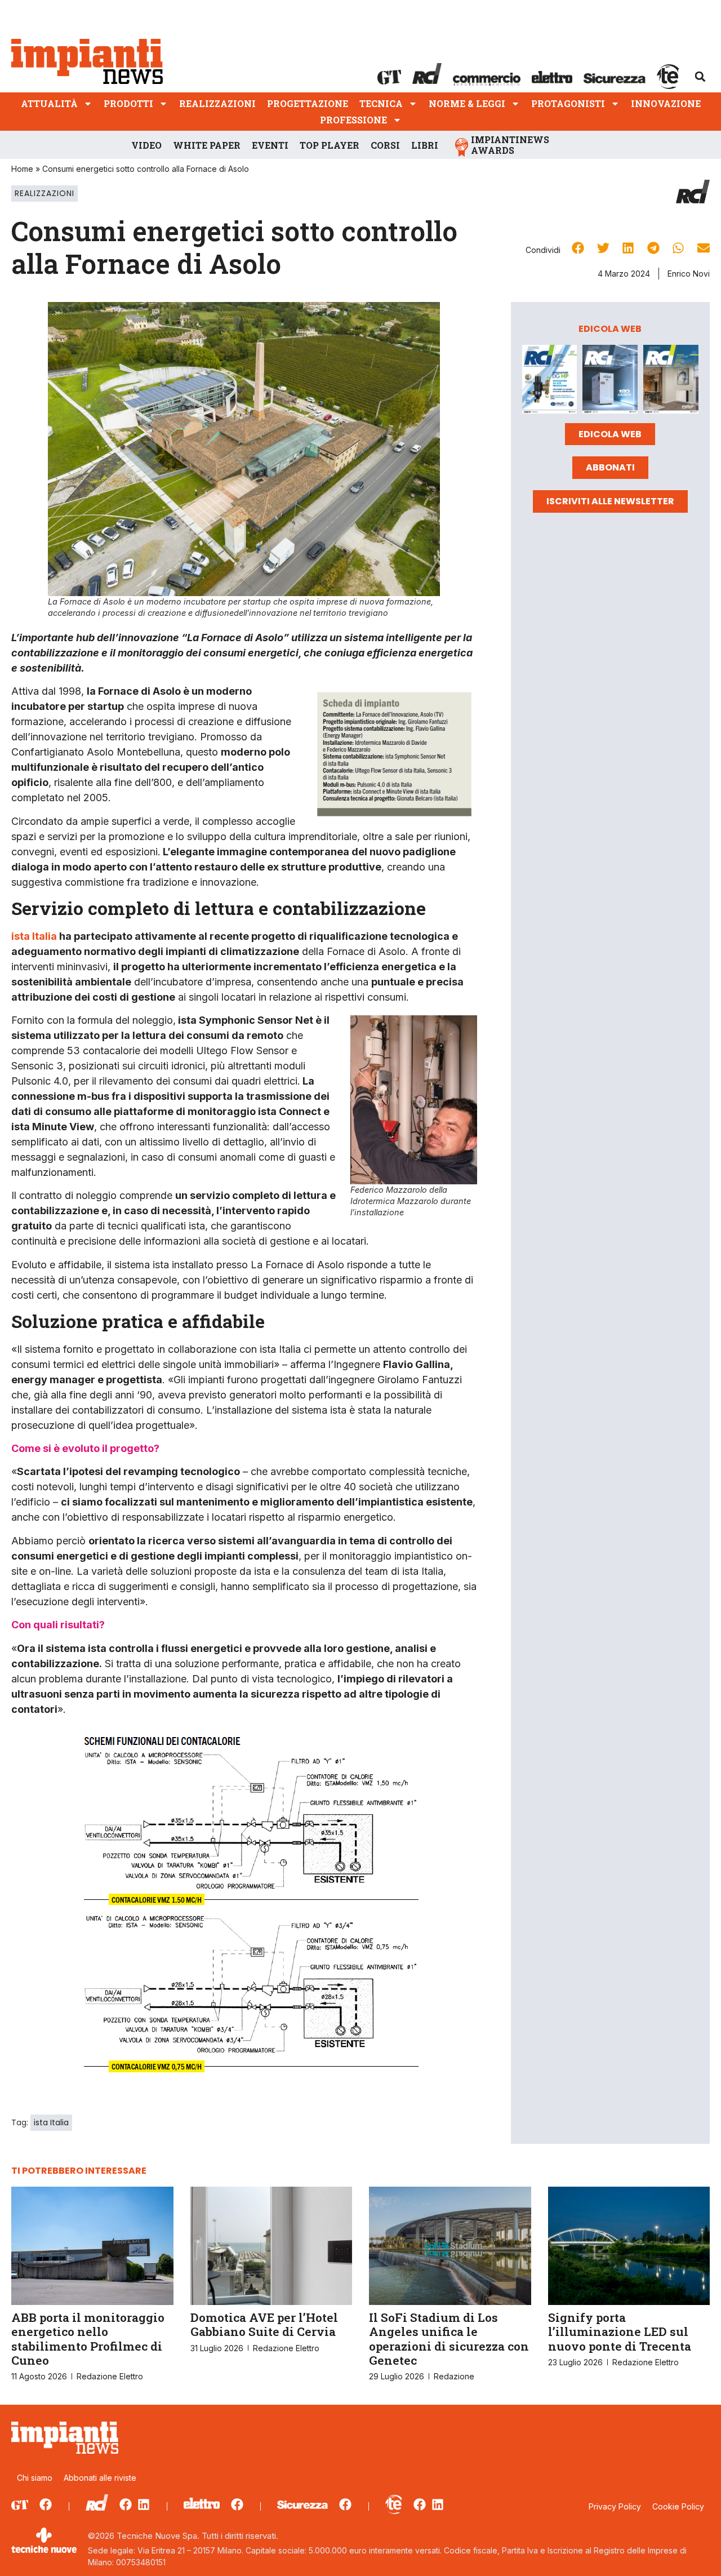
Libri (425, 145)
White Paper (207, 145)
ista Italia (34, 936)
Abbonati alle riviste (100, 2478)
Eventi (270, 145)
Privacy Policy (615, 2506)
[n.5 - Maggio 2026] (671, 381)
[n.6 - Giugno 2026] (610, 381)
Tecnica (381, 103)
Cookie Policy (678, 2506)
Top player (330, 145)
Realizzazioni (217, 103)
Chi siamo (35, 2478)
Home (22, 169)
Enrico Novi (689, 274)
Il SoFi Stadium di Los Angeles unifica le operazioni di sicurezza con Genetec (449, 2339)
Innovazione (666, 103)
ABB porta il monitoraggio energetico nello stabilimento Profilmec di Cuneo (88, 2339)
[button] (700, 77)
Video (146, 145)
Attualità (49, 103)
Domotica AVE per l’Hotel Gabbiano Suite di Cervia (264, 2324)
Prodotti (128, 103)
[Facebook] (46, 2504)
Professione (353, 120)
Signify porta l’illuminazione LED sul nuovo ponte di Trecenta (620, 2331)
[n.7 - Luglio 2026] (550, 381)
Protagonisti (568, 103)
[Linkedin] (144, 2504)
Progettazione (308, 103)
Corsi (385, 145)
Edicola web (610, 434)
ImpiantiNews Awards (510, 145)
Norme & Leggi (467, 103)
